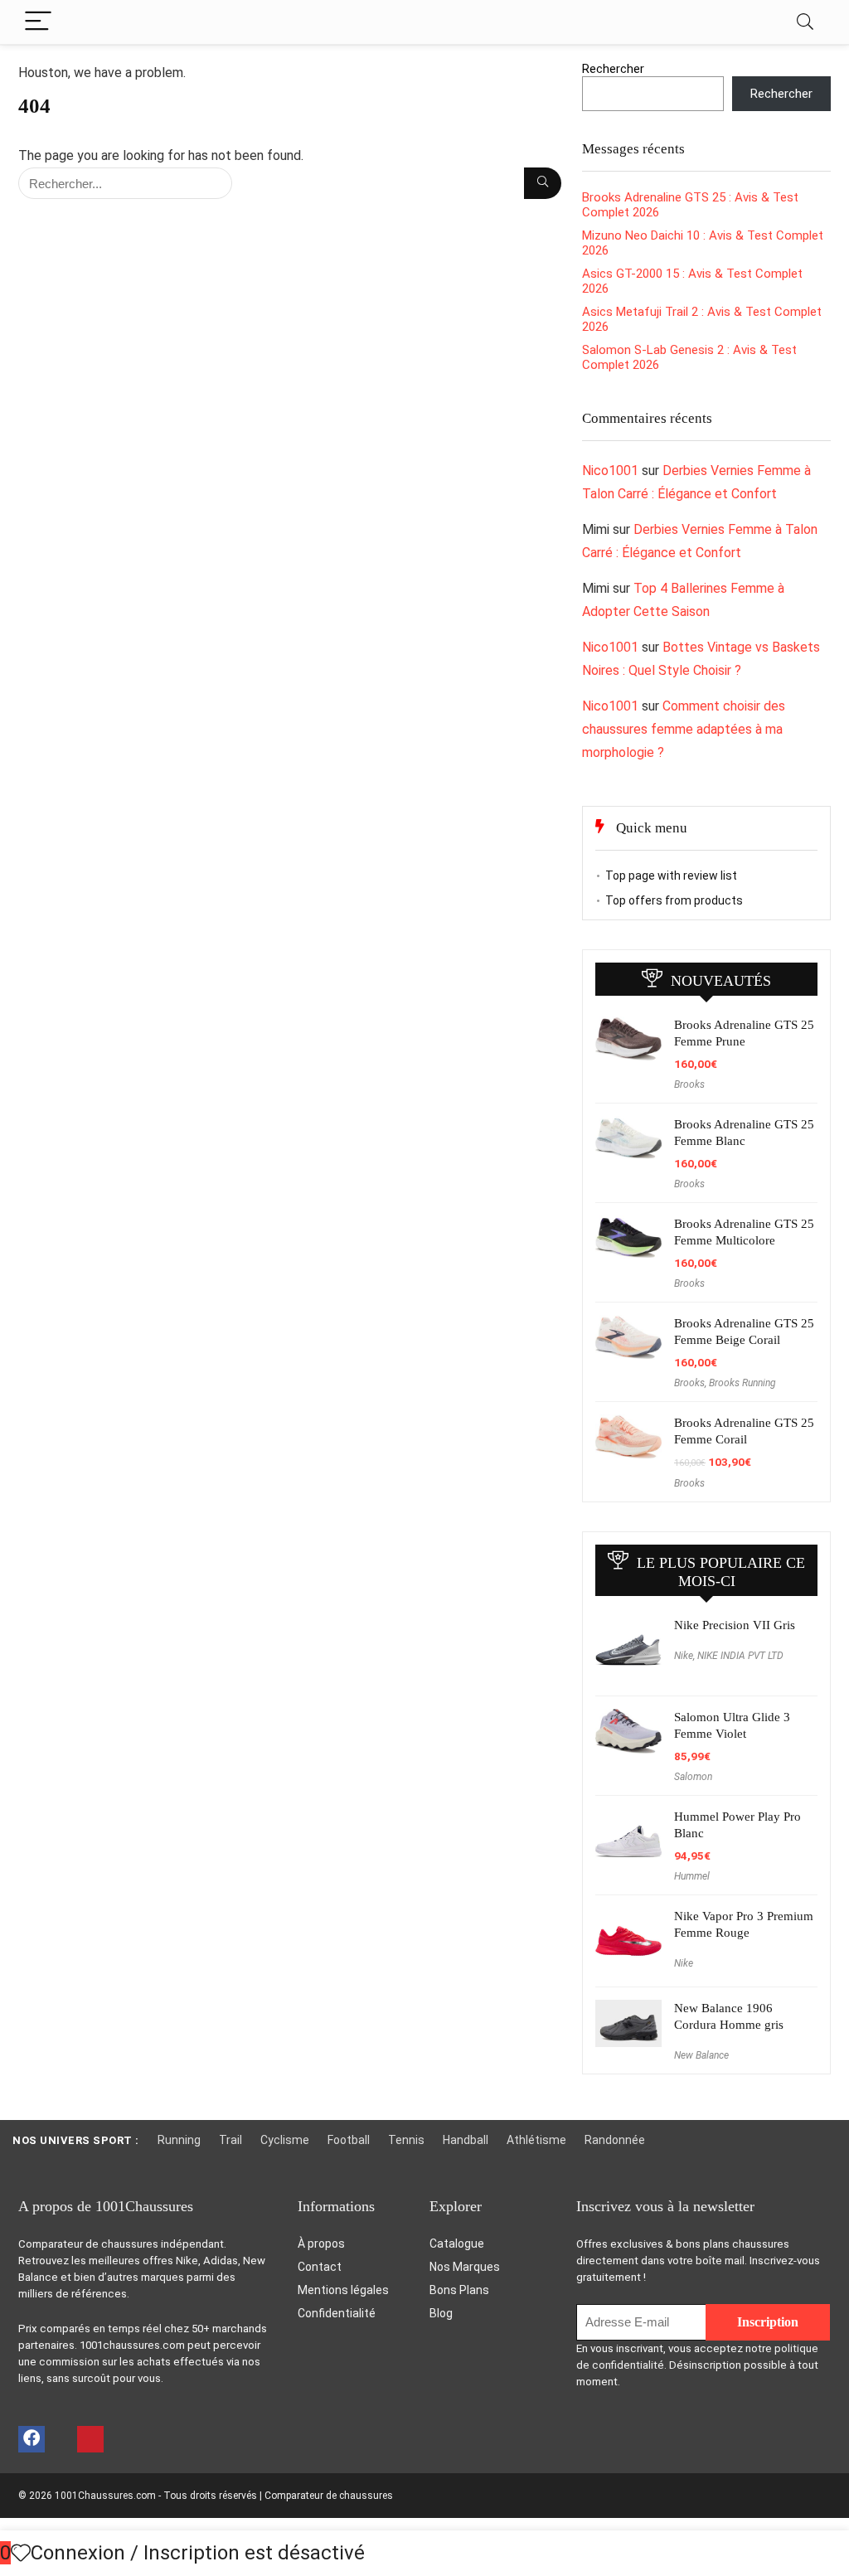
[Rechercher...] (543, 183)
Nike (684, 1656)
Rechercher (613, 69)
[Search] (805, 22)
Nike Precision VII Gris (735, 1625)
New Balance (701, 2055)
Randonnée (615, 2140)
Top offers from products (674, 900)
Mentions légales (343, 2290)
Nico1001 (610, 471)
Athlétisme (536, 2140)
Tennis (406, 2140)
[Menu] (38, 22)
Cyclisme (285, 2140)
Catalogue (457, 2244)
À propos (321, 2244)
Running (179, 2140)
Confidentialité (337, 2313)
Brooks (689, 1084)
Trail (230, 2140)
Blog (441, 2313)
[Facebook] (32, 2439)
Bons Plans (459, 2290)
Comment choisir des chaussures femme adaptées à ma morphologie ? (684, 729)
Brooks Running (742, 1383)
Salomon (693, 1777)
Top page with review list (671, 876)
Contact (320, 2267)
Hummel (692, 1876)
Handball (466, 2140)
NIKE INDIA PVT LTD (740, 1656)
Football (349, 2140)
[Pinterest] (90, 2439)
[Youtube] (60, 2439)
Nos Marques (465, 2267)
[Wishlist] (21, 2554)
